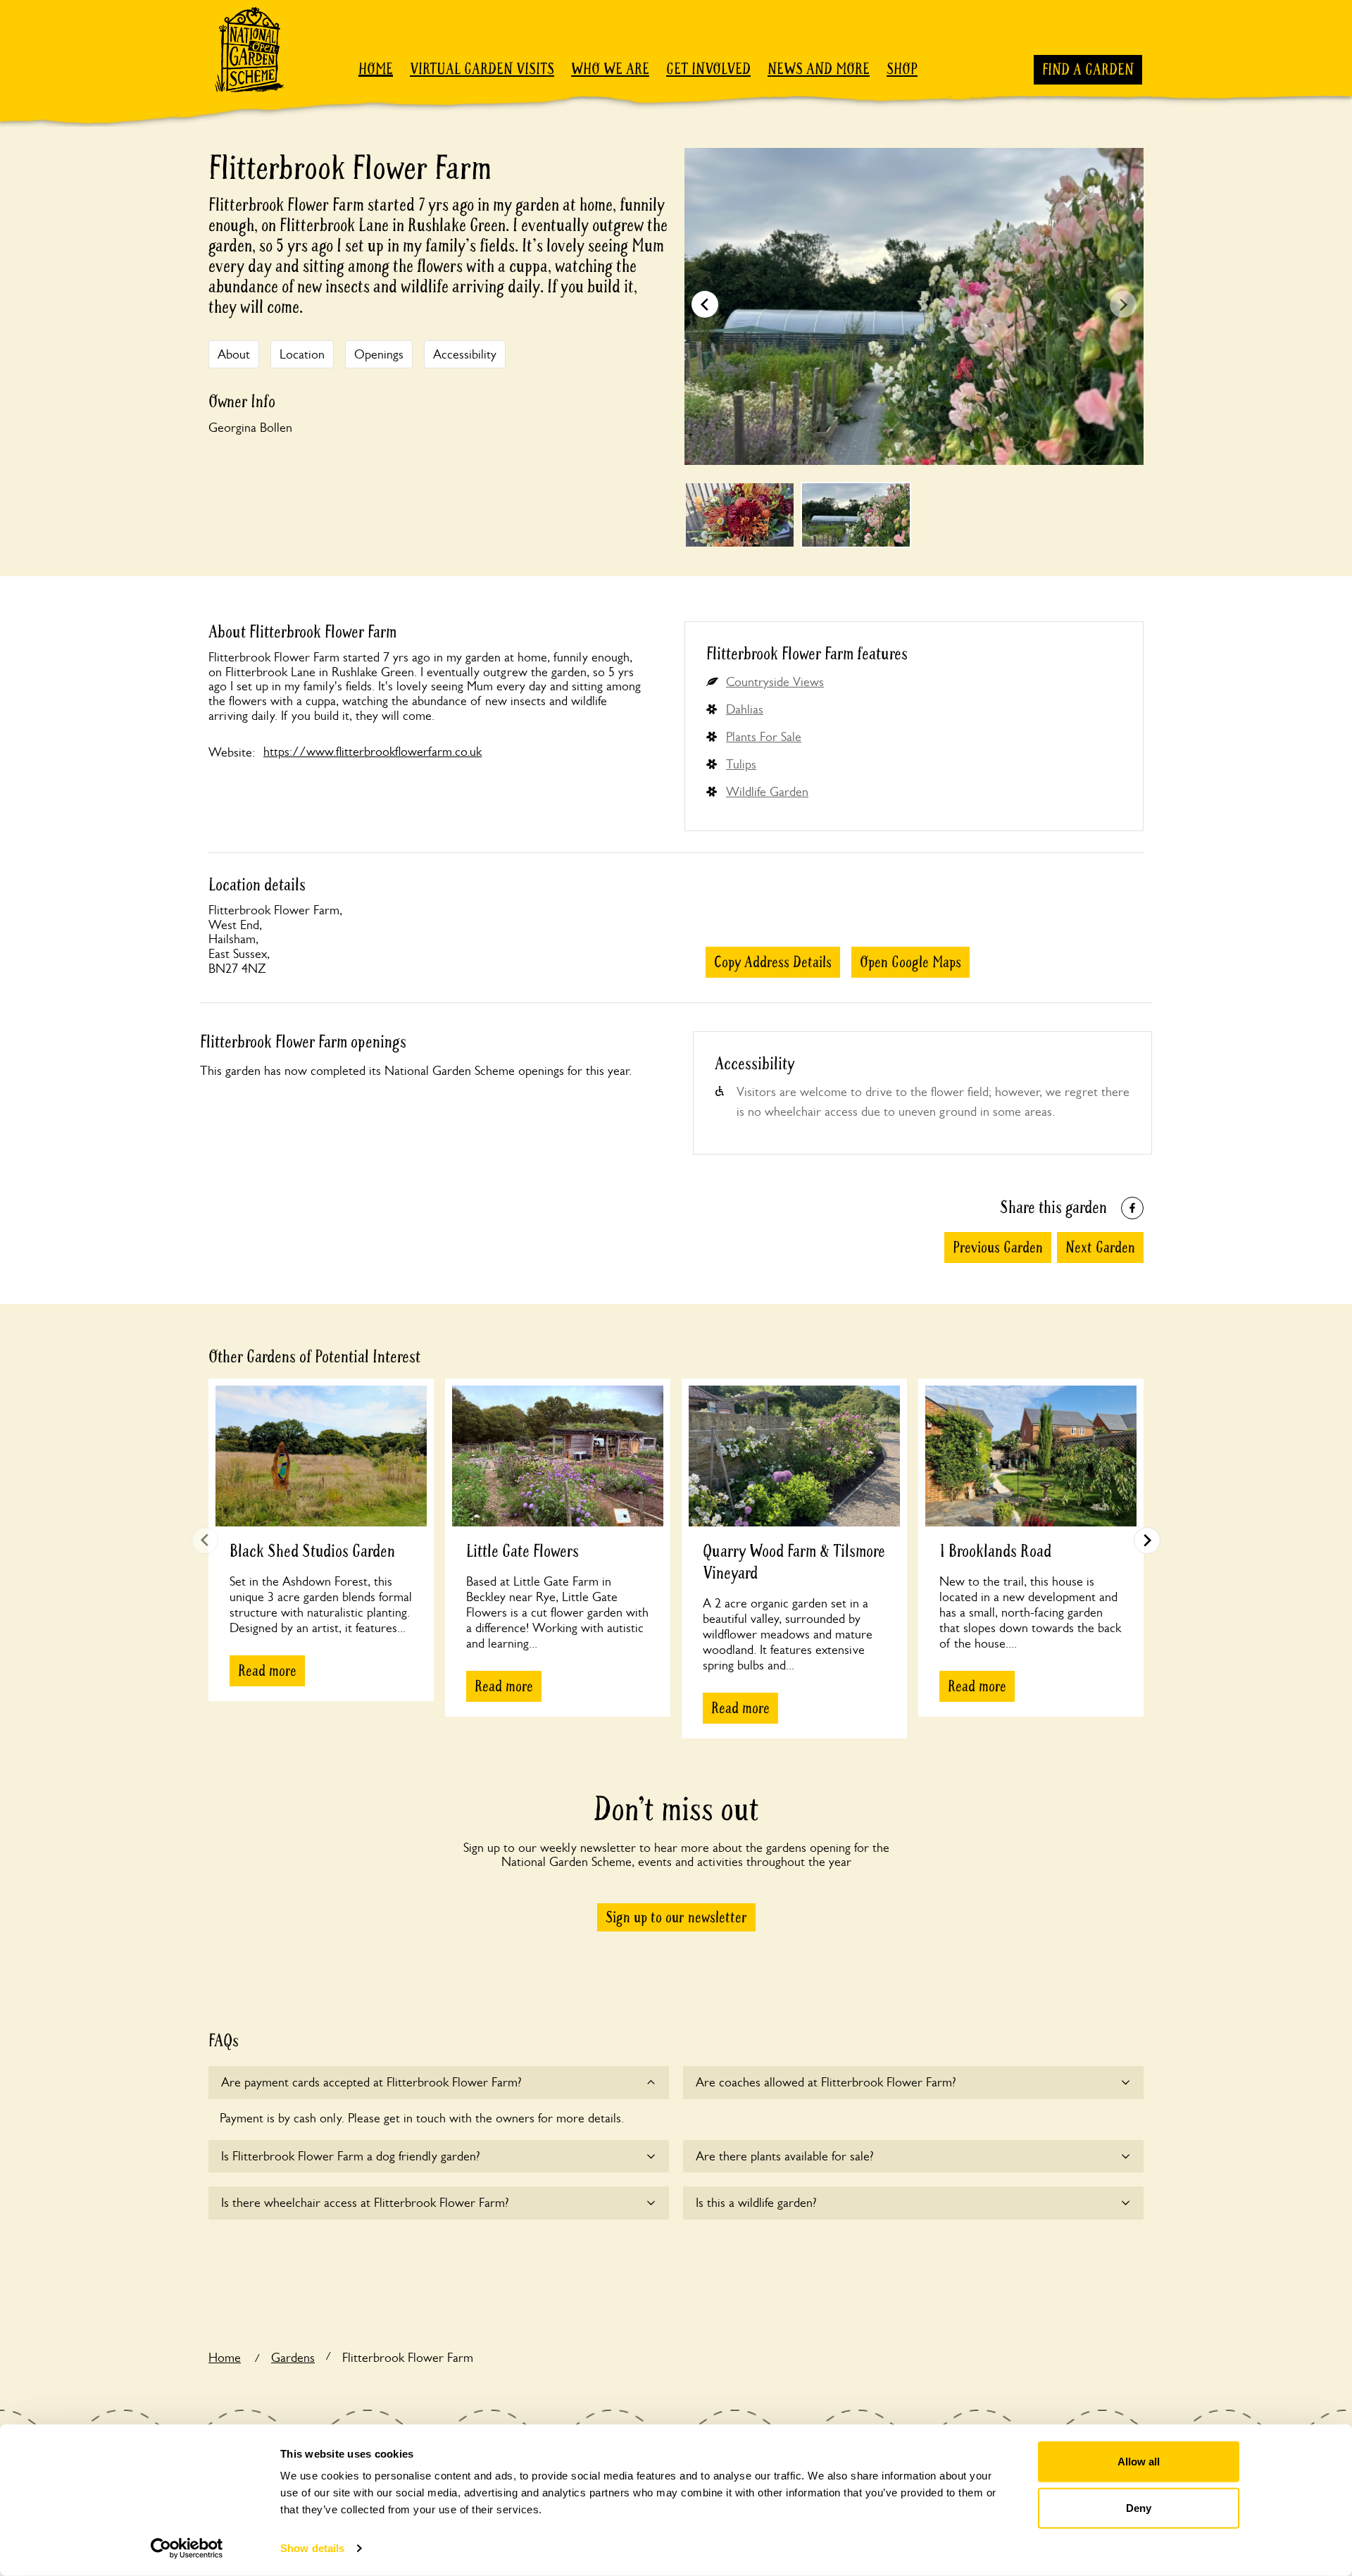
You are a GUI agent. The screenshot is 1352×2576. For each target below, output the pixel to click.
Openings (379, 354)
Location (302, 354)
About (234, 354)
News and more (819, 69)
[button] (1123, 304)
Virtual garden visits (482, 69)
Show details (312, 2548)
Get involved (708, 69)
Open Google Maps (910, 962)
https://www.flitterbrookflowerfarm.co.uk (373, 752)
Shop (902, 69)
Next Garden (1100, 1247)
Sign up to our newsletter (676, 1917)
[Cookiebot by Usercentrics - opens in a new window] (187, 2549)
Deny (1139, 2507)
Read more (267, 1671)
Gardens (293, 2358)
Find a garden (1088, 70)
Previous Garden (998, 1247)
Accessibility (465, 354)
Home (376, 69)
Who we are (610, 69)
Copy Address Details (773, 962)
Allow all (1139, 2462)
